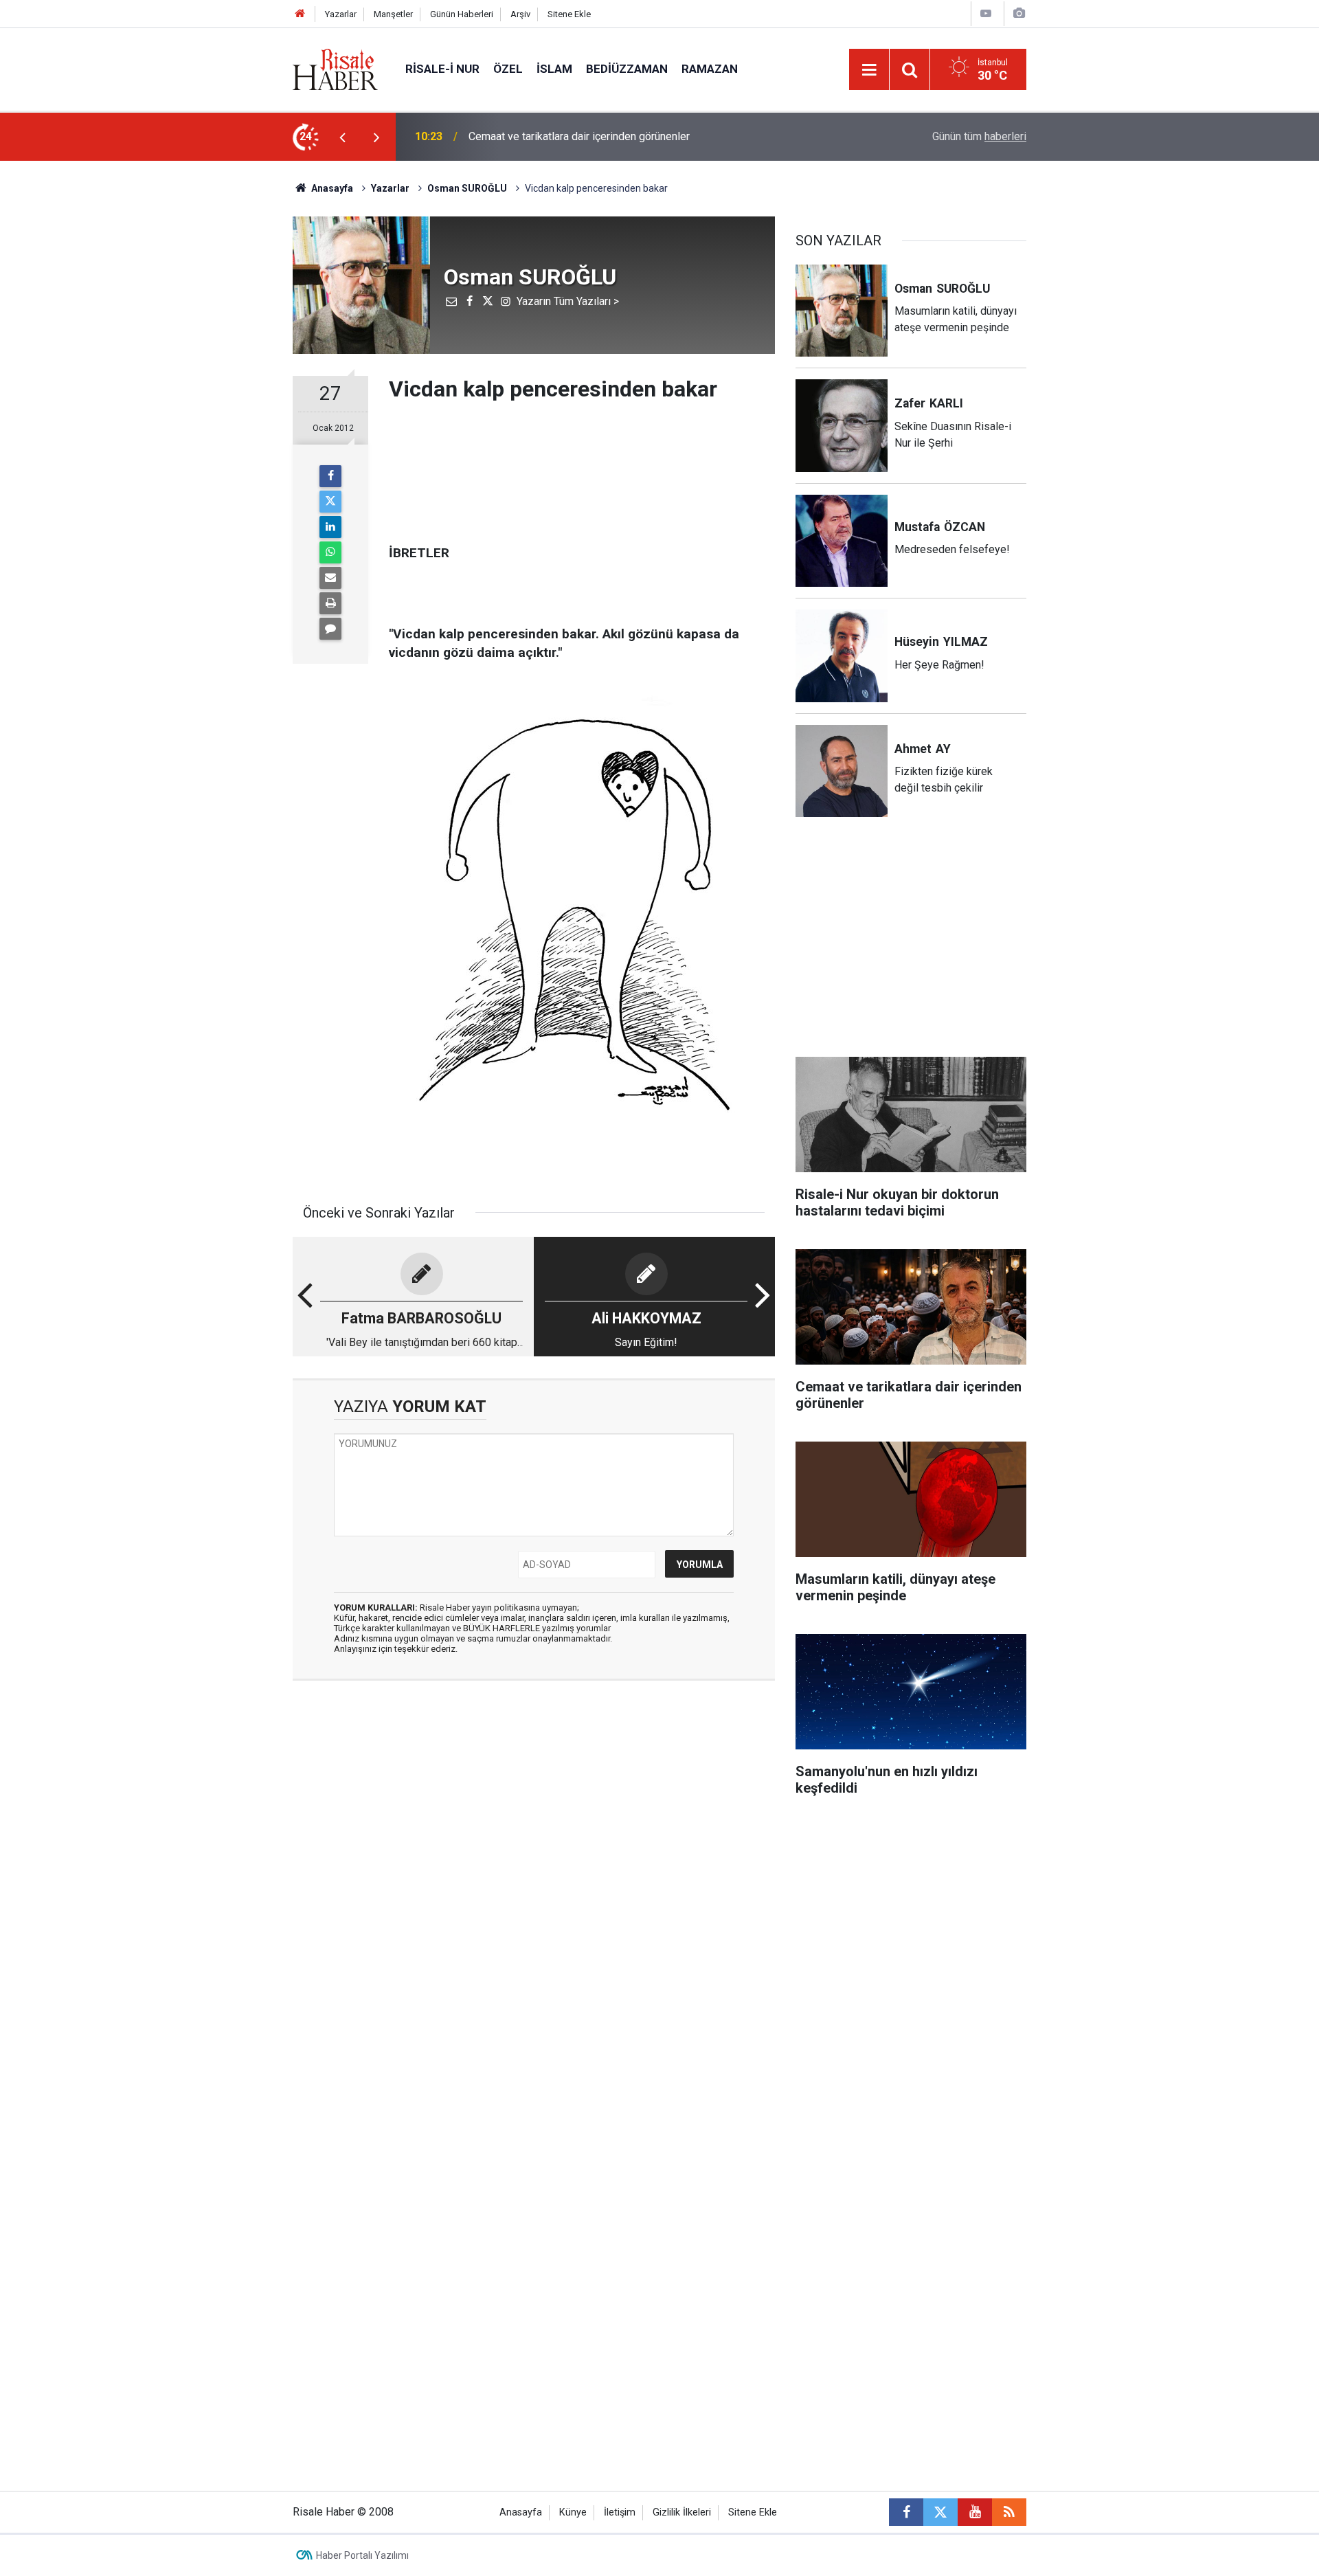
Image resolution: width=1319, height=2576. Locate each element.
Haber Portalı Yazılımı (362, 2555)
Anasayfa (521, 2512)
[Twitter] (330, 502)
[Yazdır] (330, 603)
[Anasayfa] (300, 14)
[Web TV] (986, 13)
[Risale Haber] (335, 68)
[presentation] (342, 137)
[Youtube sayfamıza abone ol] (975, 2512)
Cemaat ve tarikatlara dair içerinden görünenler (579, 136)
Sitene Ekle (569, 14)
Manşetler (393, 14)
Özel (508, 69)
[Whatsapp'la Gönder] (330, 552)
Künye (573, 2512)
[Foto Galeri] (1019, 13)
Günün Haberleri (462, 14)
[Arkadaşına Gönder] (330, 578)
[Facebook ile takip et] (906, 2512)
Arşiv (520, 14)
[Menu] (869, 70)
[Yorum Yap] (330, 629)
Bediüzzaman (627, 69)
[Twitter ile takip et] (940, 2512)
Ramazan (710, 69)
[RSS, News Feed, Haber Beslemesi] (1009, 2512)
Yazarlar (341, 14)
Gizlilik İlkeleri (682, 2512)
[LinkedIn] (330, 527)
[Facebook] (330, 476)
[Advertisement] (227, 402)
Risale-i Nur (442, 69)
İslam (554, 69)
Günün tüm (979, 136)
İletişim (620, 2512)
